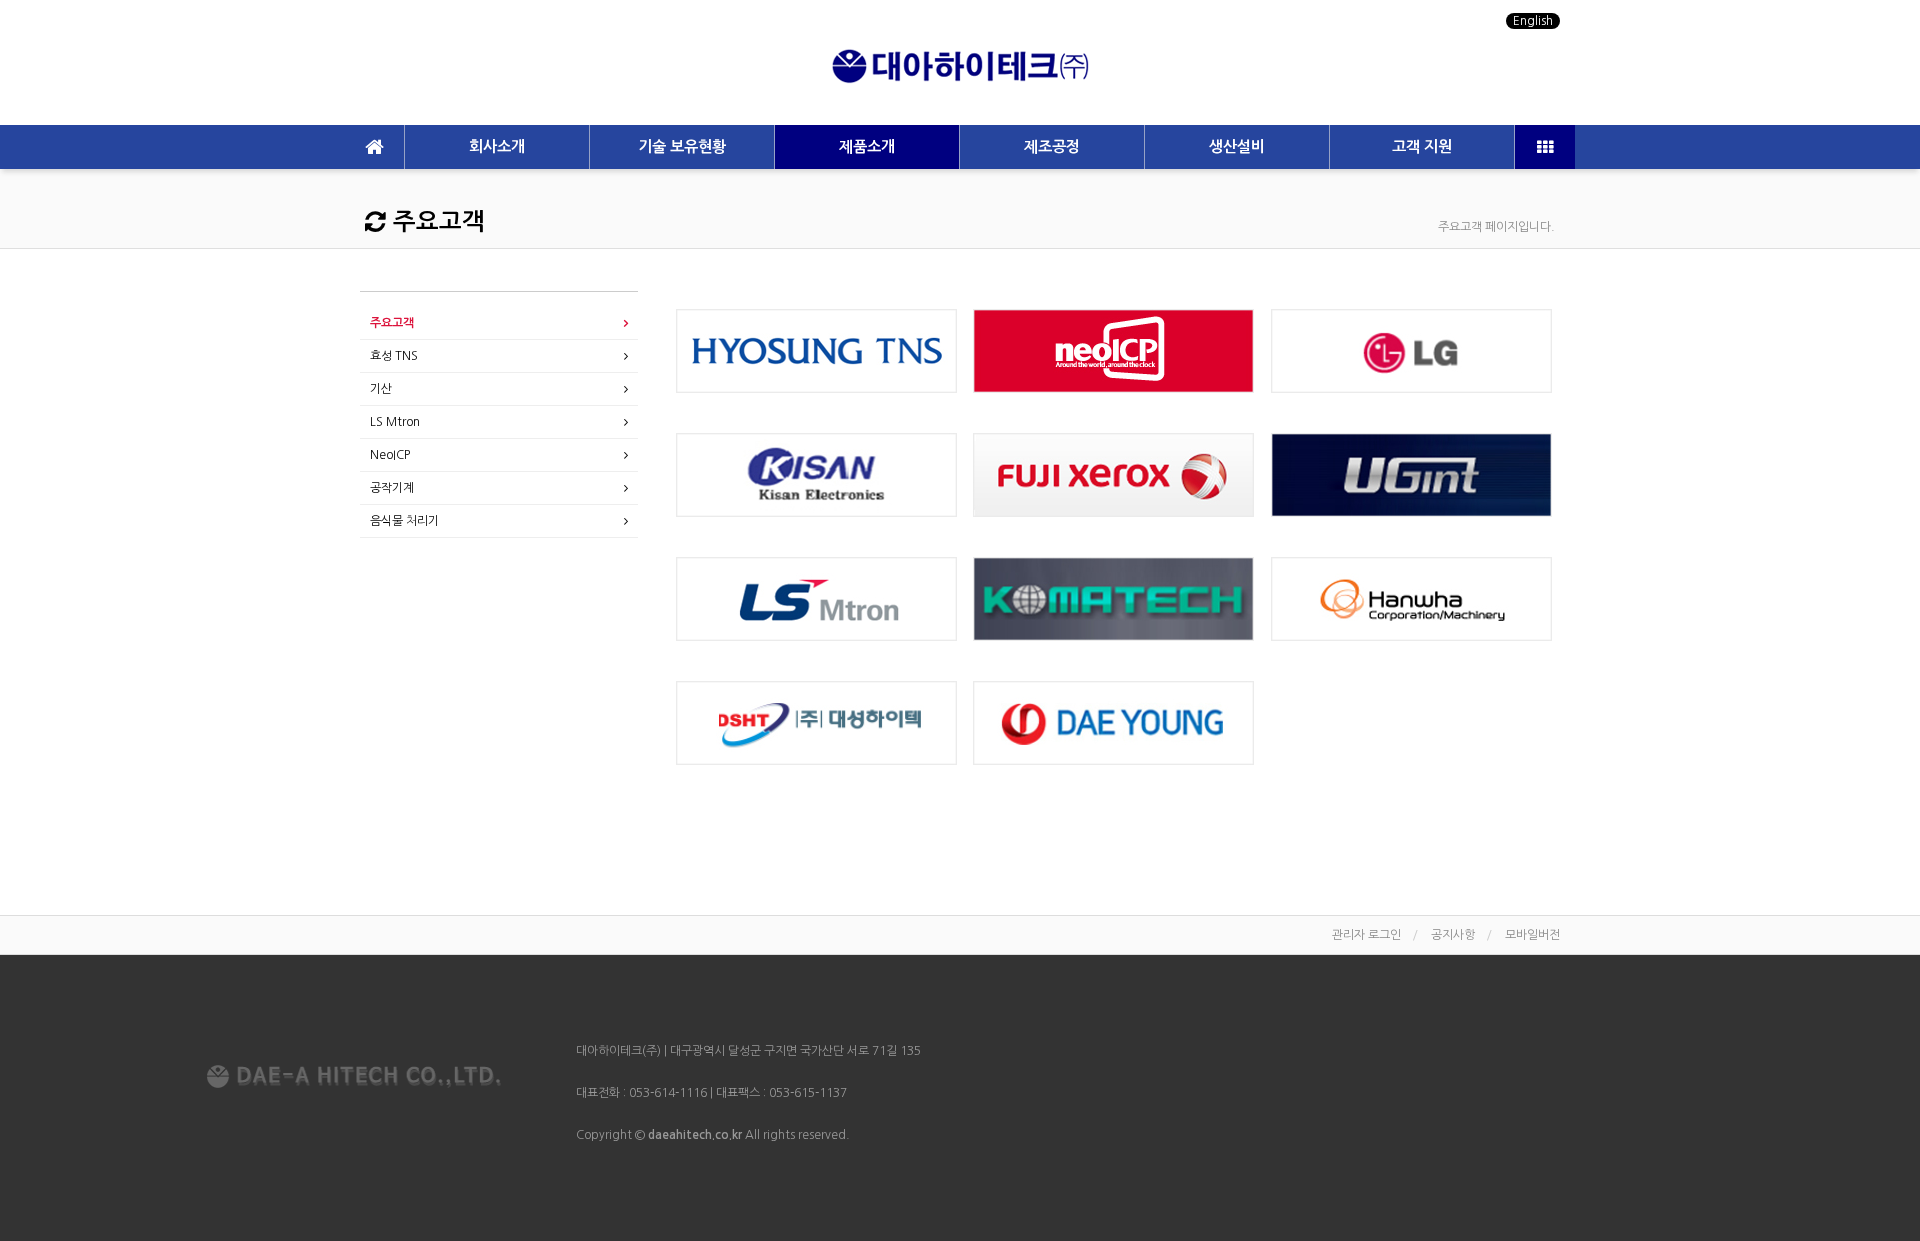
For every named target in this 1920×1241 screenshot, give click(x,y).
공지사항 (1453, 935)
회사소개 (497, 146)
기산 (381, 389)
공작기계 (392, 488)
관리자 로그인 (1366, 935)
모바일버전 (1532, 935)
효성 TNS (394, 356)
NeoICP (390, 455)
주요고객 (392, 323)
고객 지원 (1422, 146)
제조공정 (1052, 146)
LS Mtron (395, 422)
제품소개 (867, 146)
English (1533, 21)
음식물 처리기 (404, 521)
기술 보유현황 (682, 146)
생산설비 (1237, 146)
